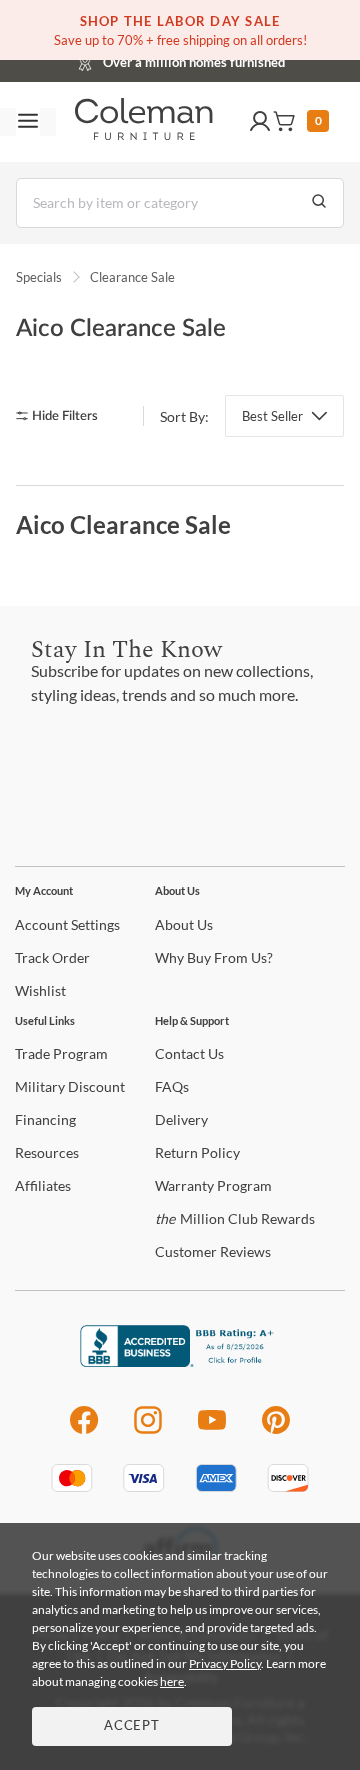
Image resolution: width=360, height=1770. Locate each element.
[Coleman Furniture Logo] (144, 122)
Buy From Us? (214, 957)
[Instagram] (148, 1430)
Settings (67, 924)
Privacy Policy (225, 1663)
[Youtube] (212, 1430)
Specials (39, 277)
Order (52, 957)
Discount (70, 1086)
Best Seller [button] (272, 416)
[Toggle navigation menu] (28, 122)
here (172, 1681)
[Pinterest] (276, 1430)
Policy (197, 1152)
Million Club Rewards (235, 1218)
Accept (132, 1726)
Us (184, 924)
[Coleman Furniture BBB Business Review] (180, 1361)
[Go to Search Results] (319, 203)
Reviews (213, 1251)
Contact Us (259, 60)
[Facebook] (83, 1430)
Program (61, 1053)
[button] (260, 122)
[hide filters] (63, 416)
